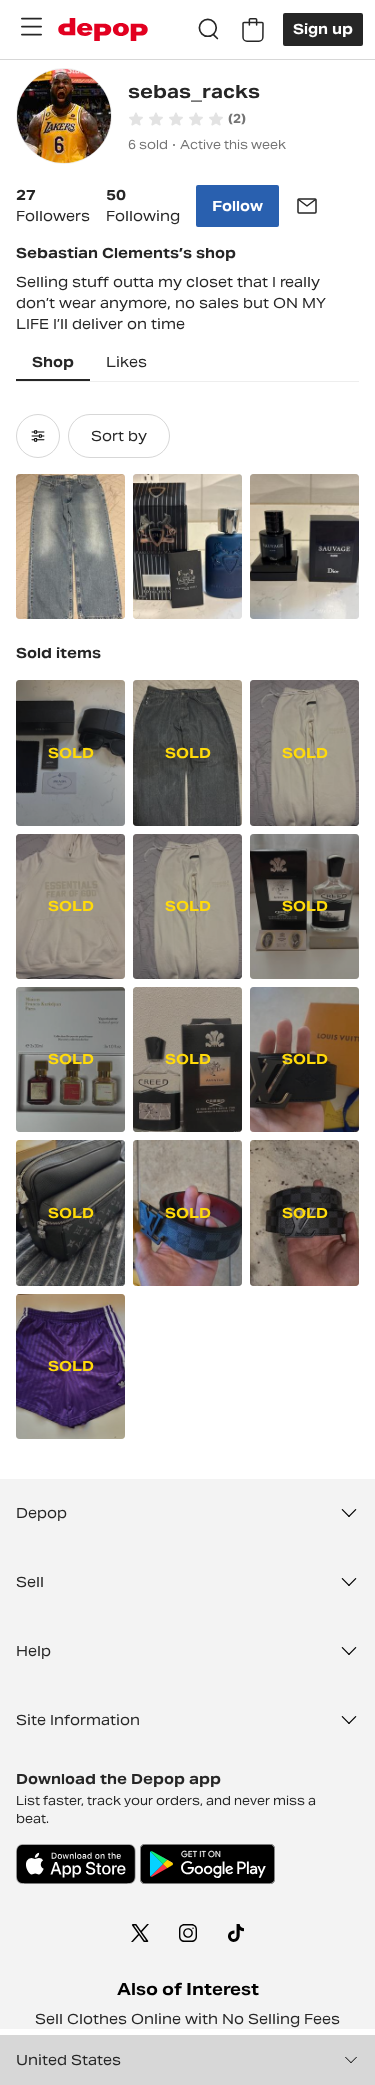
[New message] (307, 206)
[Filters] (38, 436)
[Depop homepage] (103, 29)
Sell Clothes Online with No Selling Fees (187, 2019)
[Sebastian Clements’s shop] (64, 118)
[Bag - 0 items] (253, 30)
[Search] (209, 30)
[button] (187, 119)
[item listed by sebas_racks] (70, 546)
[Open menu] (31, 27)
